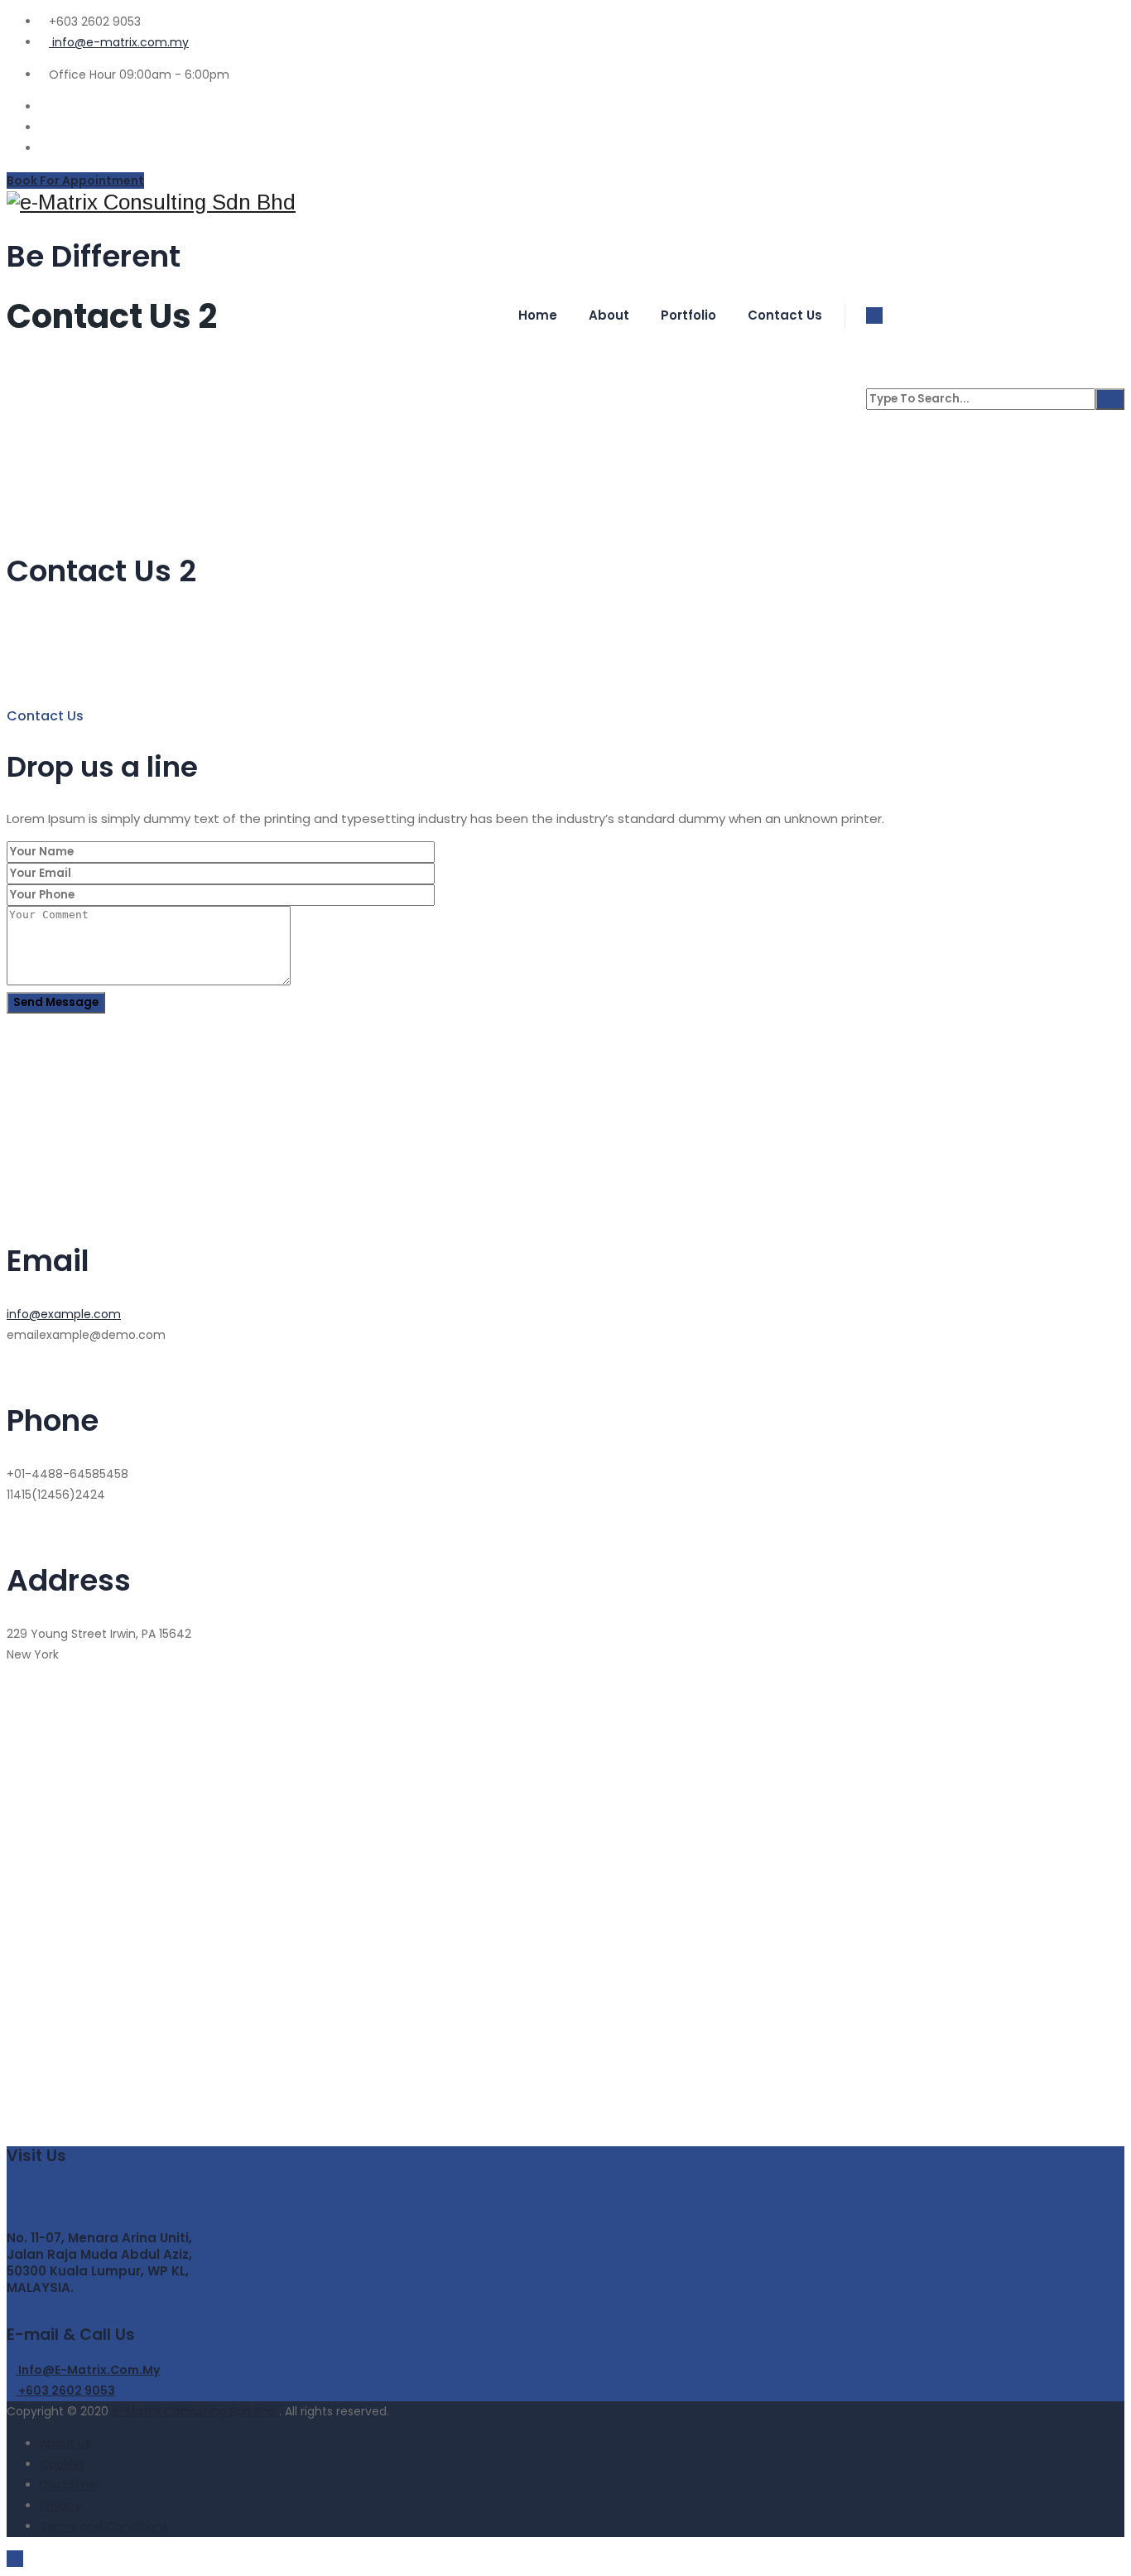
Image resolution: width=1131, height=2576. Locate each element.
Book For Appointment (75, 181)
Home (538, 315)
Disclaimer (70, 2485)
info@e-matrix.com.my (119, 42)
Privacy (60, 2506)
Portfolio (688, 315)
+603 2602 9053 (65, 2391)
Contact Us (785, 315)
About (609, 315)
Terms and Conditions (104, 2526)
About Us (65, 2444)
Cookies (63, 2464)
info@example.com (64, 1314)
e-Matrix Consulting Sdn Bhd (195, 2411)
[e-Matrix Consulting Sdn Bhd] (565, 202)
